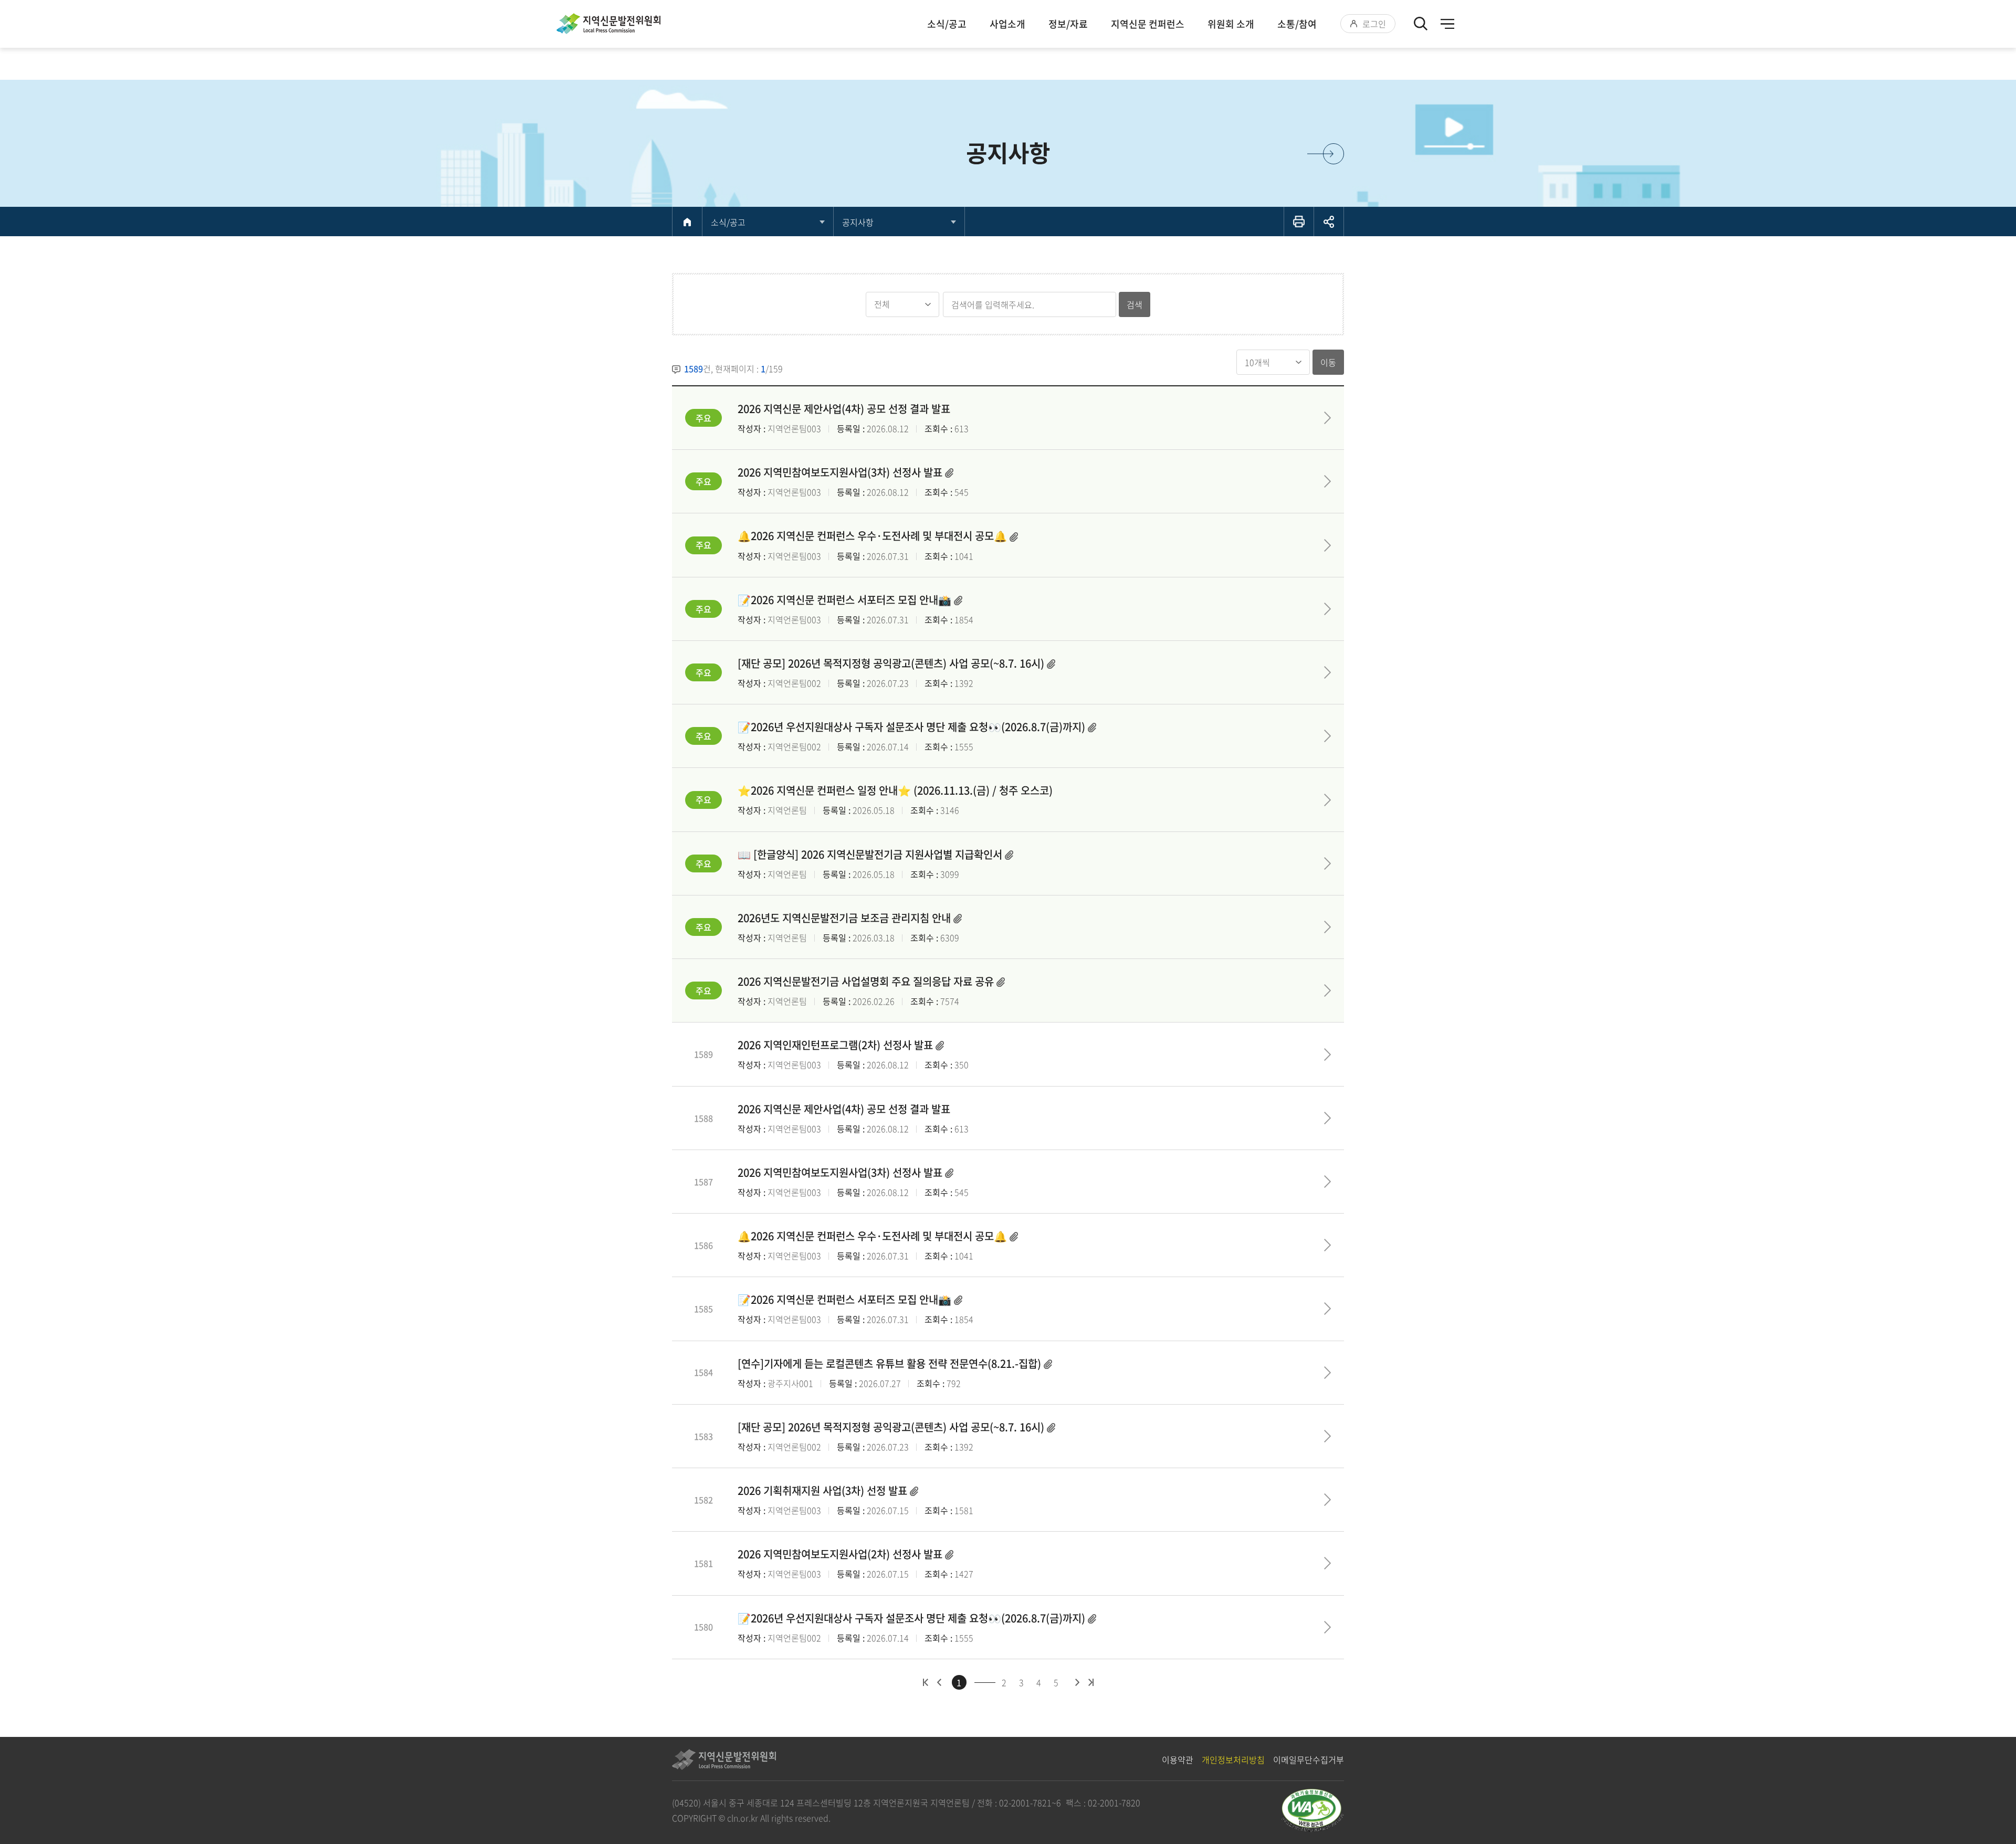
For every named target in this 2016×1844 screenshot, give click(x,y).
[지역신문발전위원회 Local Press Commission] (608, 24)
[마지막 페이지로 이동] (1091, 1682)
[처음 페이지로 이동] (926, 1682)
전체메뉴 (1447, 24)
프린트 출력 (1299, 222)
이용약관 (1178, 1759)
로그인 (1374, 24)
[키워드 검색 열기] (1421, 24)
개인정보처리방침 (1233, 1759)
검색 (1135, 304)
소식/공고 (947, 24)
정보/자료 (1068, 24)
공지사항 (858, 222)
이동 (1328, 362)
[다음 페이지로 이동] (1078, 1682)
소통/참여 (1297, 24)
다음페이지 (1333, 154)
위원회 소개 (1231, 24)
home (687, 222)
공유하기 (1329, 222)
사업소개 (1007, 24)
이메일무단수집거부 (1309, 1759)
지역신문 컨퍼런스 (1148, 24)
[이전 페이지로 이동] (939, 1682)
